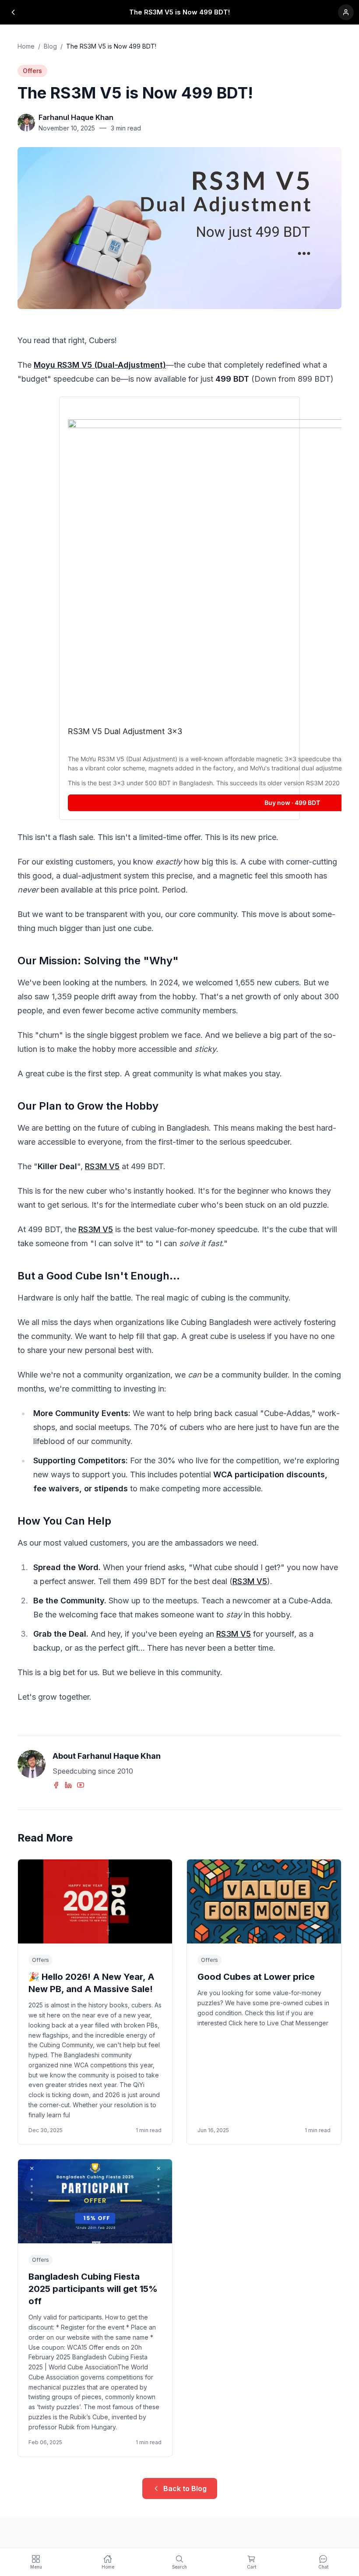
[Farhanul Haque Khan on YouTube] (81, 1785)
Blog (50, 46)
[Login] (346, 12)
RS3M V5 (102, 1166)
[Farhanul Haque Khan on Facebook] (57, 1785)
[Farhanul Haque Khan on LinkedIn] (69, 1785)
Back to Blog (185, 2488)
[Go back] (13, 12)
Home (26, 46)
